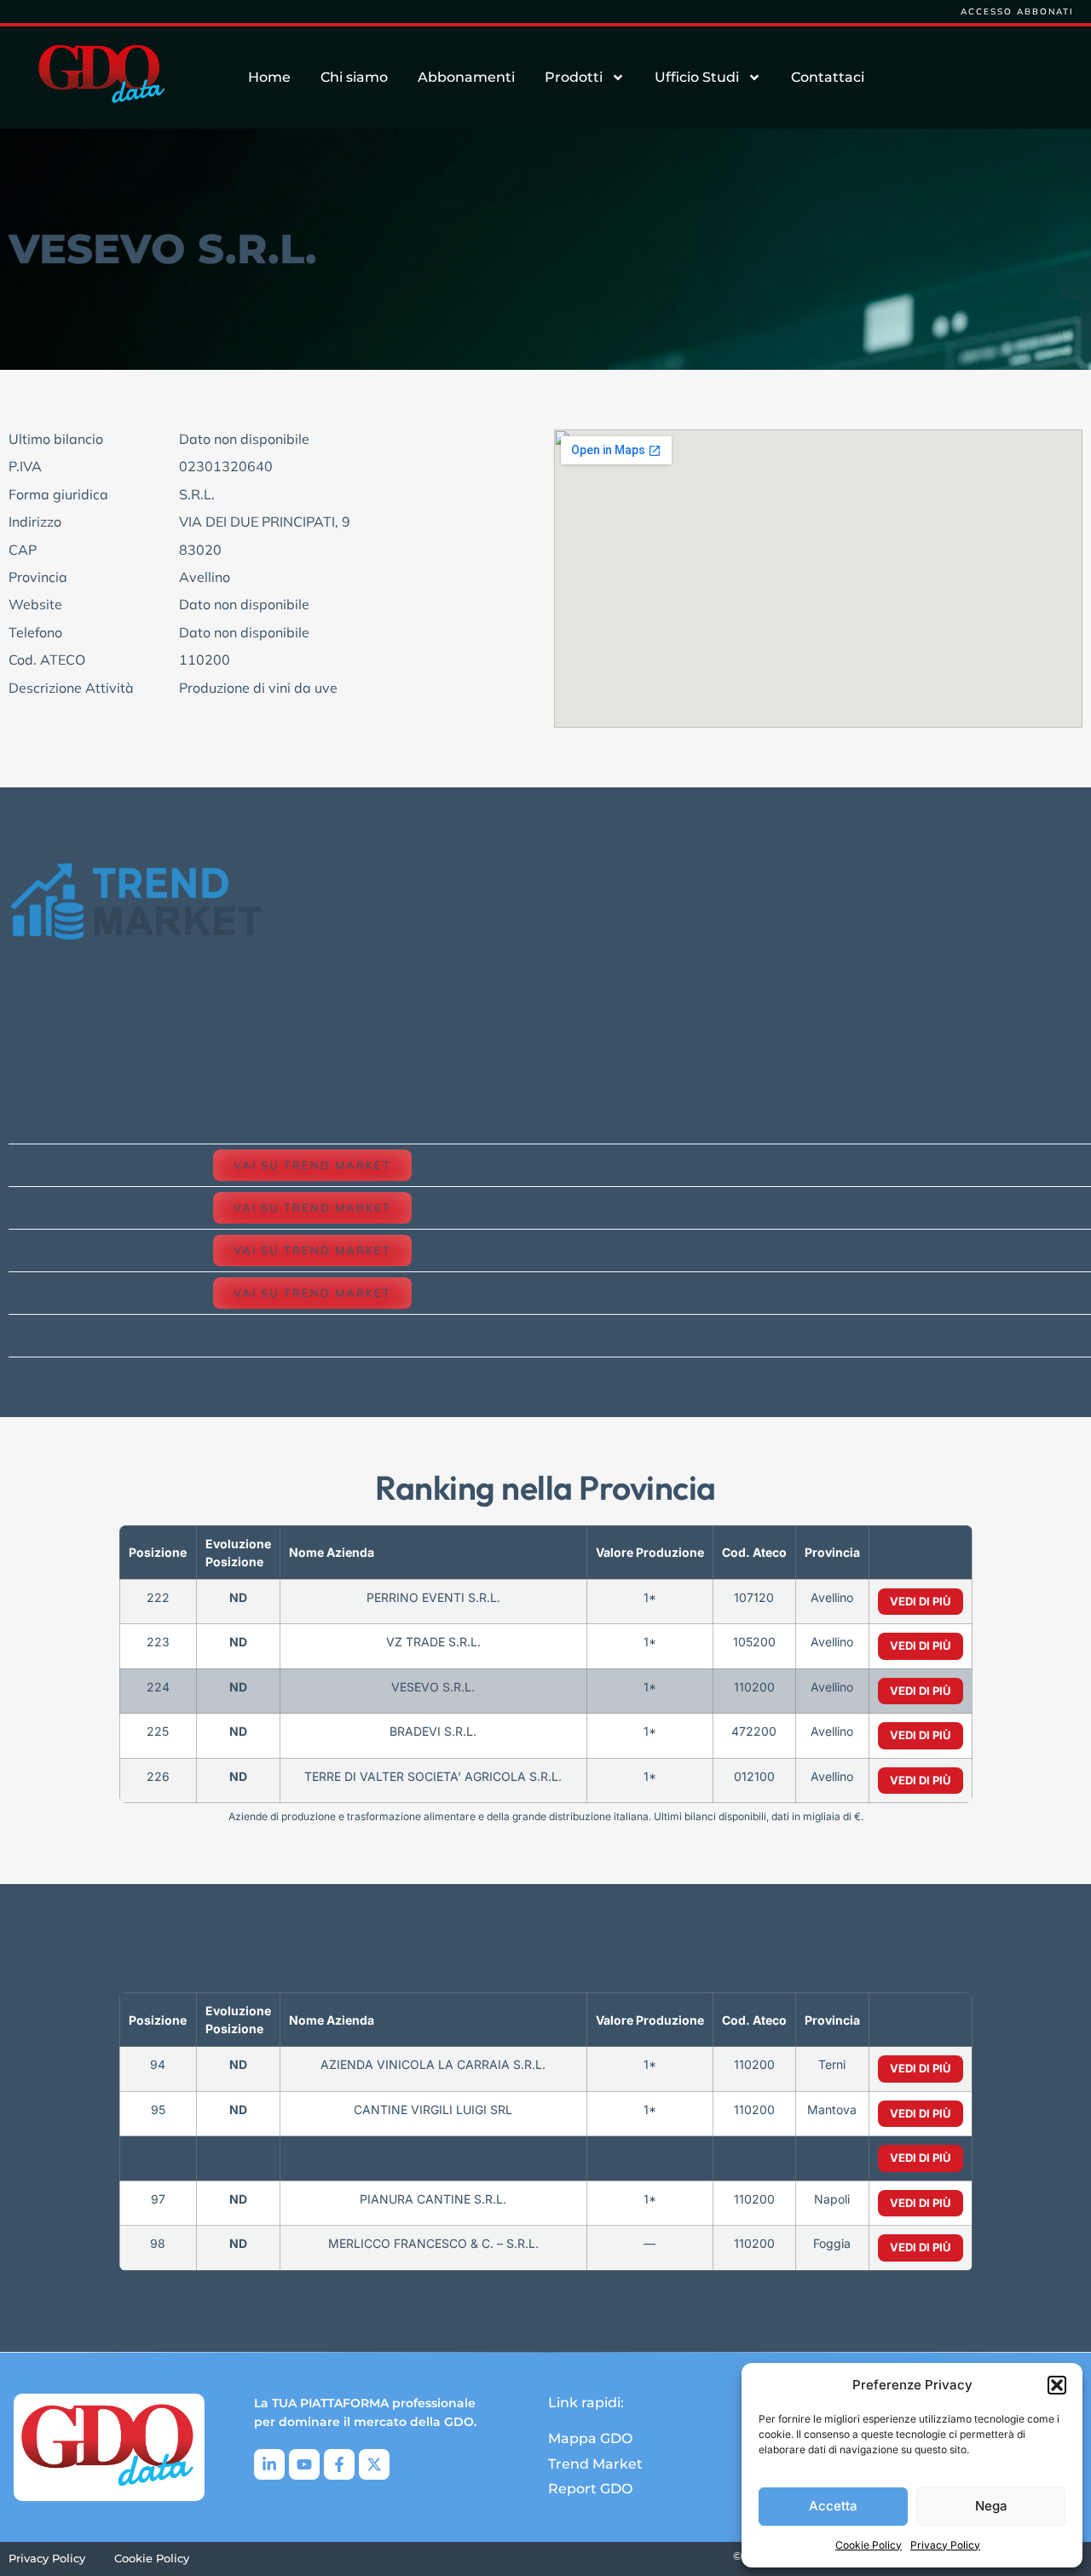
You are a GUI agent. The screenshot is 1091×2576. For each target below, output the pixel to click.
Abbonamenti (466, 77)
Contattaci (828, 77)
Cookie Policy (869, 2545)
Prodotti (574, 77)
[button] (1057, 2385)
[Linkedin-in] (269, 2464)
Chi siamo (354, 77)
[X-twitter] (374, 2464)
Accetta (833, 2506)
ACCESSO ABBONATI (1017, 12)
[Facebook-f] (339, 2464)
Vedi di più (921, 1601)
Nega (991, 2506)
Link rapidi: (586, 2403)
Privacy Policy (945, 2545)
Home (269, 77)
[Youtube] (304, 2464)
